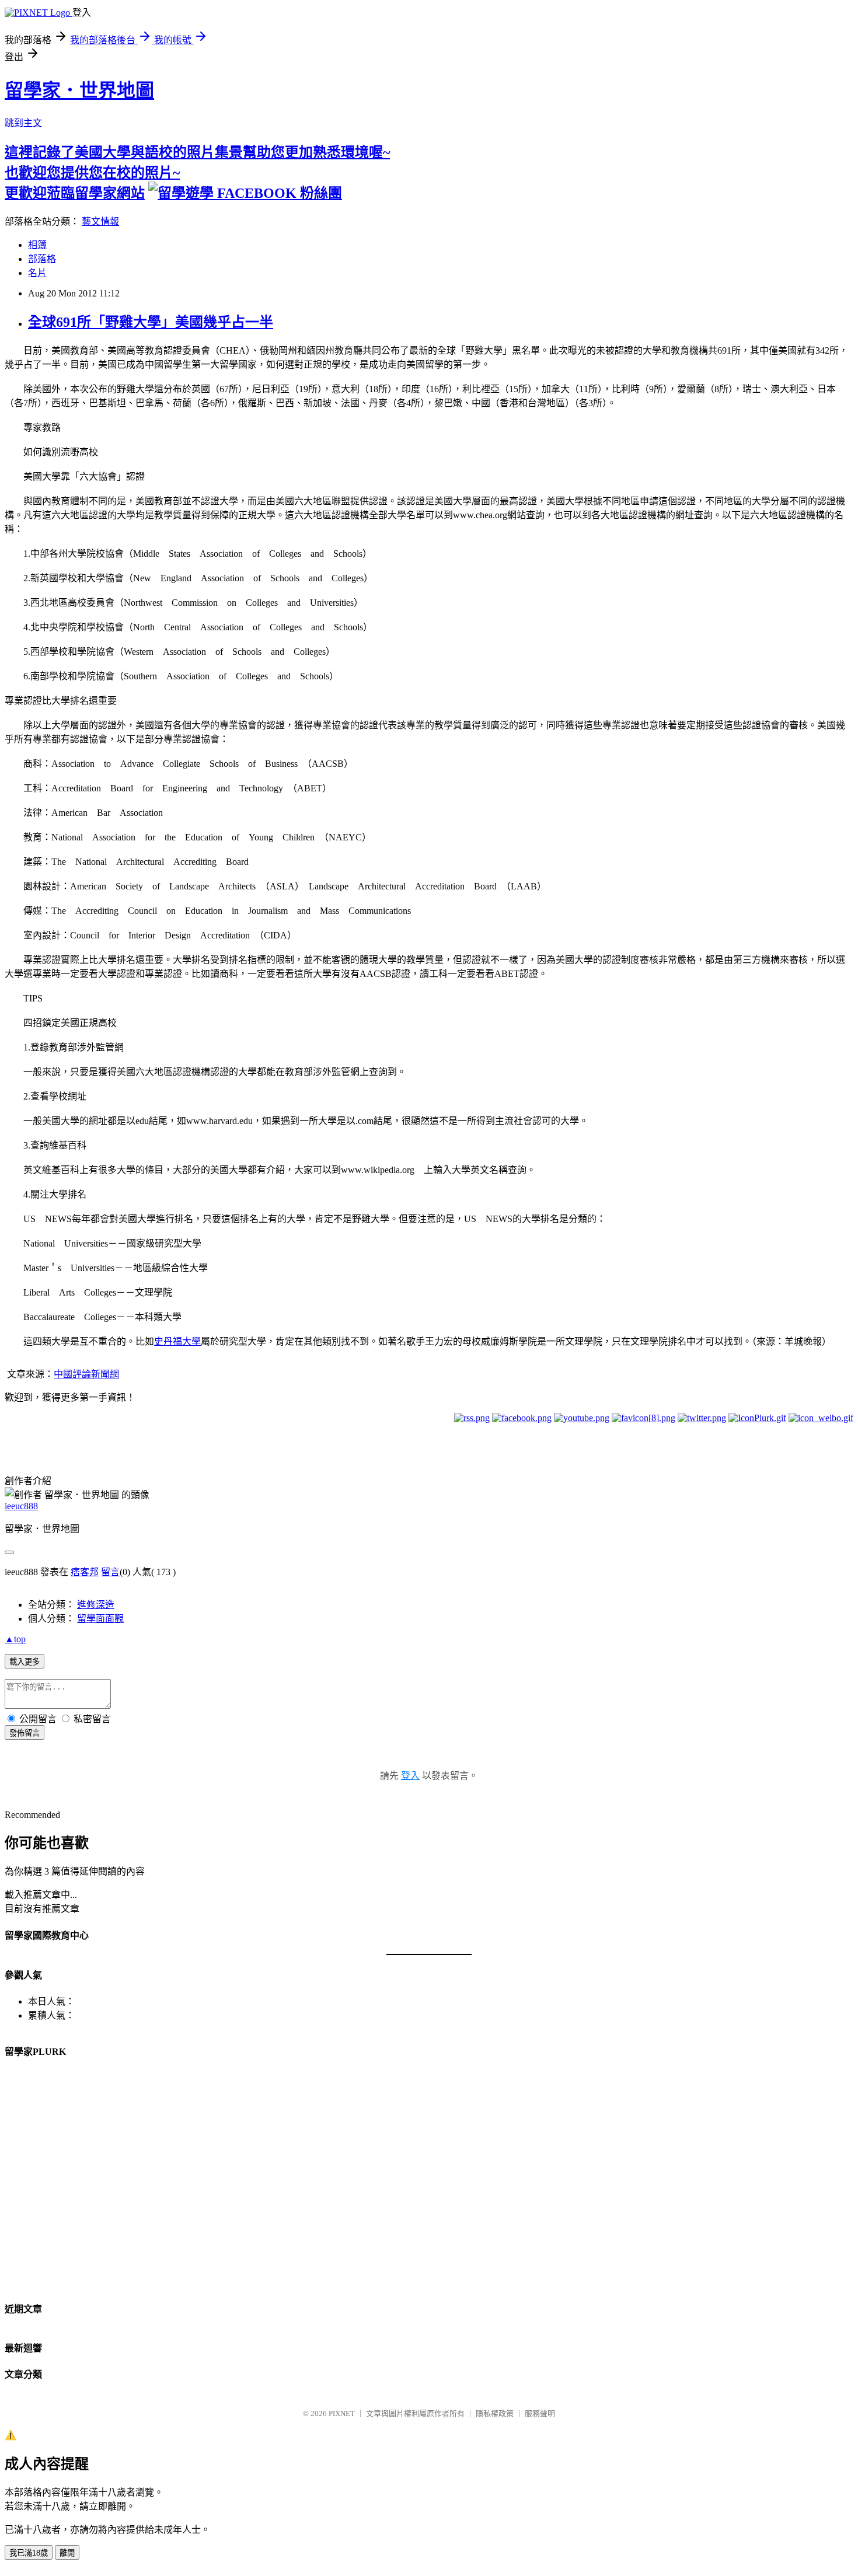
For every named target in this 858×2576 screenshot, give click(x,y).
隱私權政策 (495, 2413)
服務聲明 (540, 2413)
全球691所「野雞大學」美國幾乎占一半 (151, 322)
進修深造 (96, 1605)
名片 (37, 273)
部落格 (42, 259)
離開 (67, 2553)
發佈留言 (25, 1733)
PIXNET (342, 2413)
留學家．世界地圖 (79, 90)
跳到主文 (23, 123)
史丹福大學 (177, 1341)
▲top (15, 1639)
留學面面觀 (100, 1619)
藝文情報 (100, 221)
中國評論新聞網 (86, 1374)
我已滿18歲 (29, 2553)
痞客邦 (85, 1572)
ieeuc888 (21, 1506)
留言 (110, 1572)
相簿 (37, 245)
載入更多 (25, 1662)
